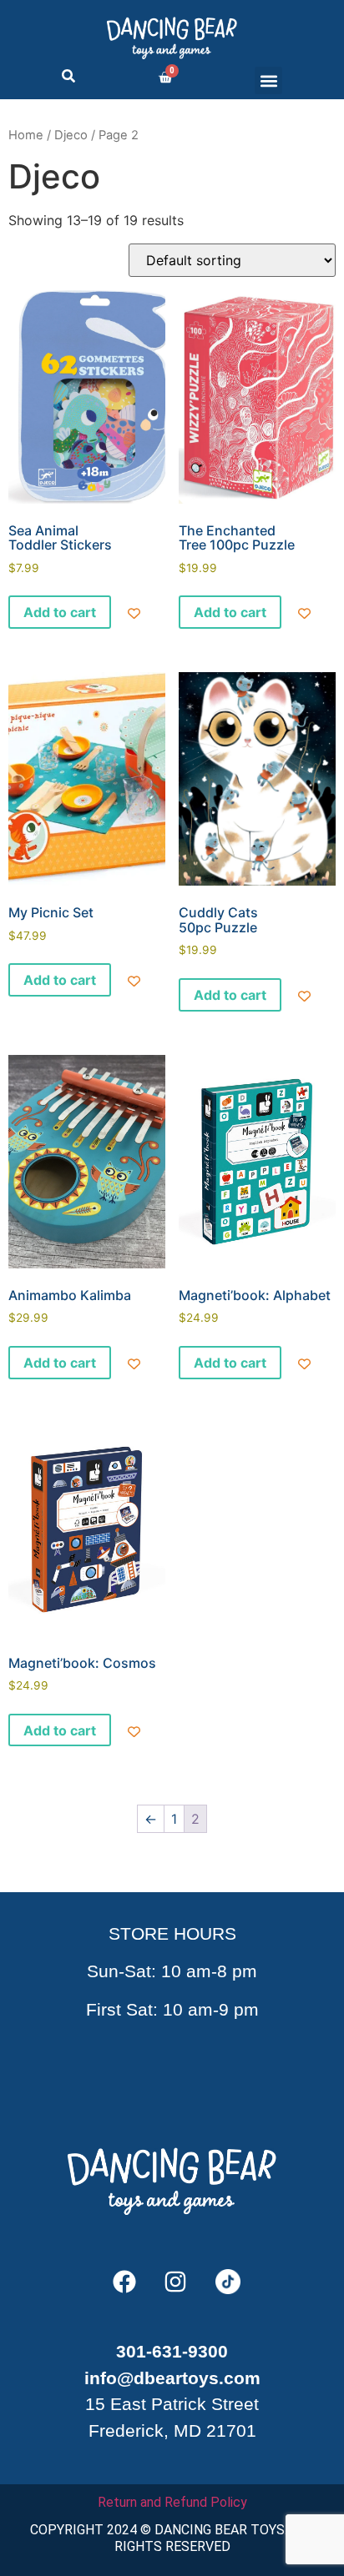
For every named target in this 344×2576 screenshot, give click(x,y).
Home (26, 135)
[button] (268, 80)
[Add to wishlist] (134, 613)
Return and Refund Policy (172, 2502)
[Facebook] (124, 2282)
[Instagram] (175, 2282)
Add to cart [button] (60, 612)
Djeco (71, 135)
